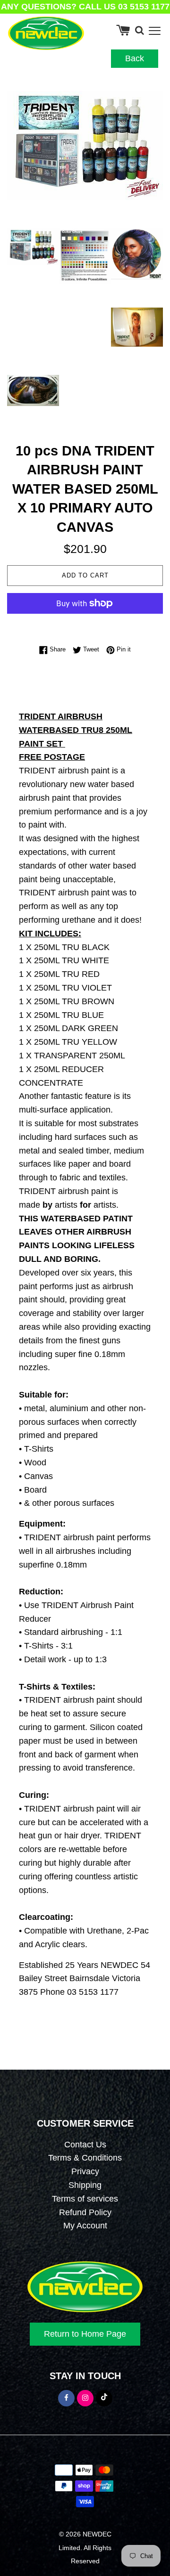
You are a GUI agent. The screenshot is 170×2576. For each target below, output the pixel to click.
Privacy (85, 2171)
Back (135, 58)
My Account (85, 2226)
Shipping (85, 2185)
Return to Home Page (85, 2334)
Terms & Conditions (85, 2158)
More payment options (85, 623)
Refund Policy (85, 2212)
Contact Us (85, 2145)
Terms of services (85, 2199)
